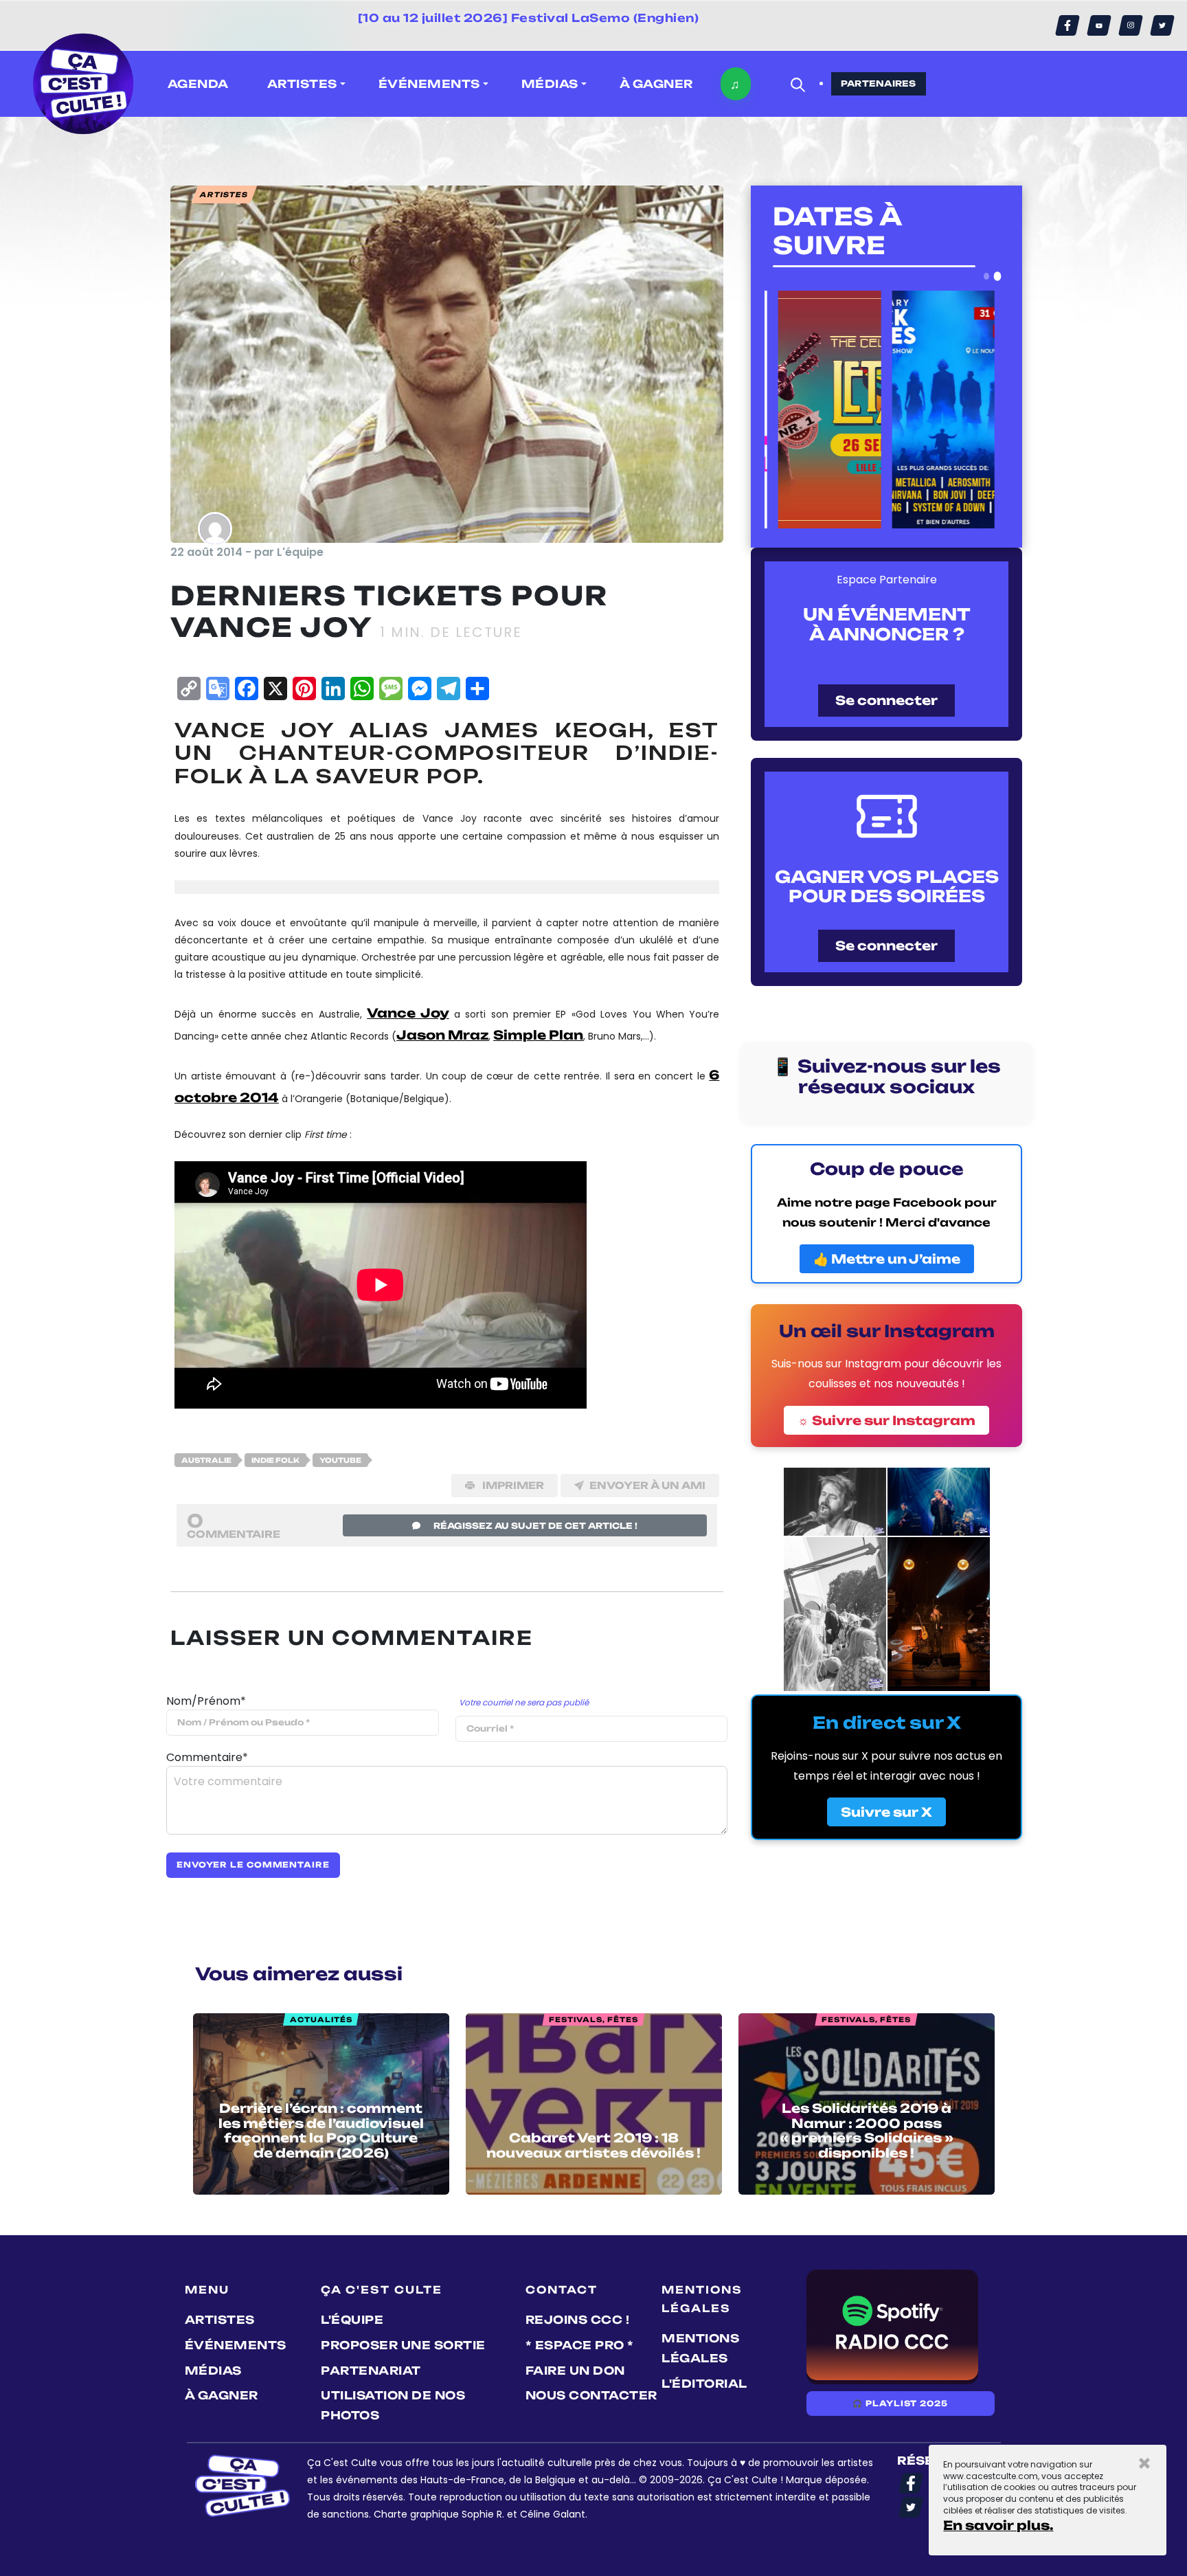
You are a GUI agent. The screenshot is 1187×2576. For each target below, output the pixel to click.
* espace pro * (580, 2345)
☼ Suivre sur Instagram (886, 1420)
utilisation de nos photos (393, 2405)
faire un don (575, 2371)
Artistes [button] (302, 84)
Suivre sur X (886, 1812)
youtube (340, 1460)
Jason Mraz (442, 1035)
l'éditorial (704, 2384)
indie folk (275, 1460)
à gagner (656, 84)
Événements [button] (429, 84)
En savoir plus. (998, 2525)
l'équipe (352, 2320)
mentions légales (700, 2348)
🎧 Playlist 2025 (900, 2404)
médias (213, 2371)
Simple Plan (538, 1035)
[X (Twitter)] (1162, 25)
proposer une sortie (403, 2345)
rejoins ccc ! (578, 2320)
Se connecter (886, 700)
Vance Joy (408, 1013)
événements (236, 2345)
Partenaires (879, 83)
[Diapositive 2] (998, 276)
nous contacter (591, 2395)
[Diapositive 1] (986, 276)
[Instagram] (1131, 25)
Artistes (220, 2320)
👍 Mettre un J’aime (887, 1259)
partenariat (371, 2371)
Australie (206, 1460)
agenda (198, 84)
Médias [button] (550, 84)
